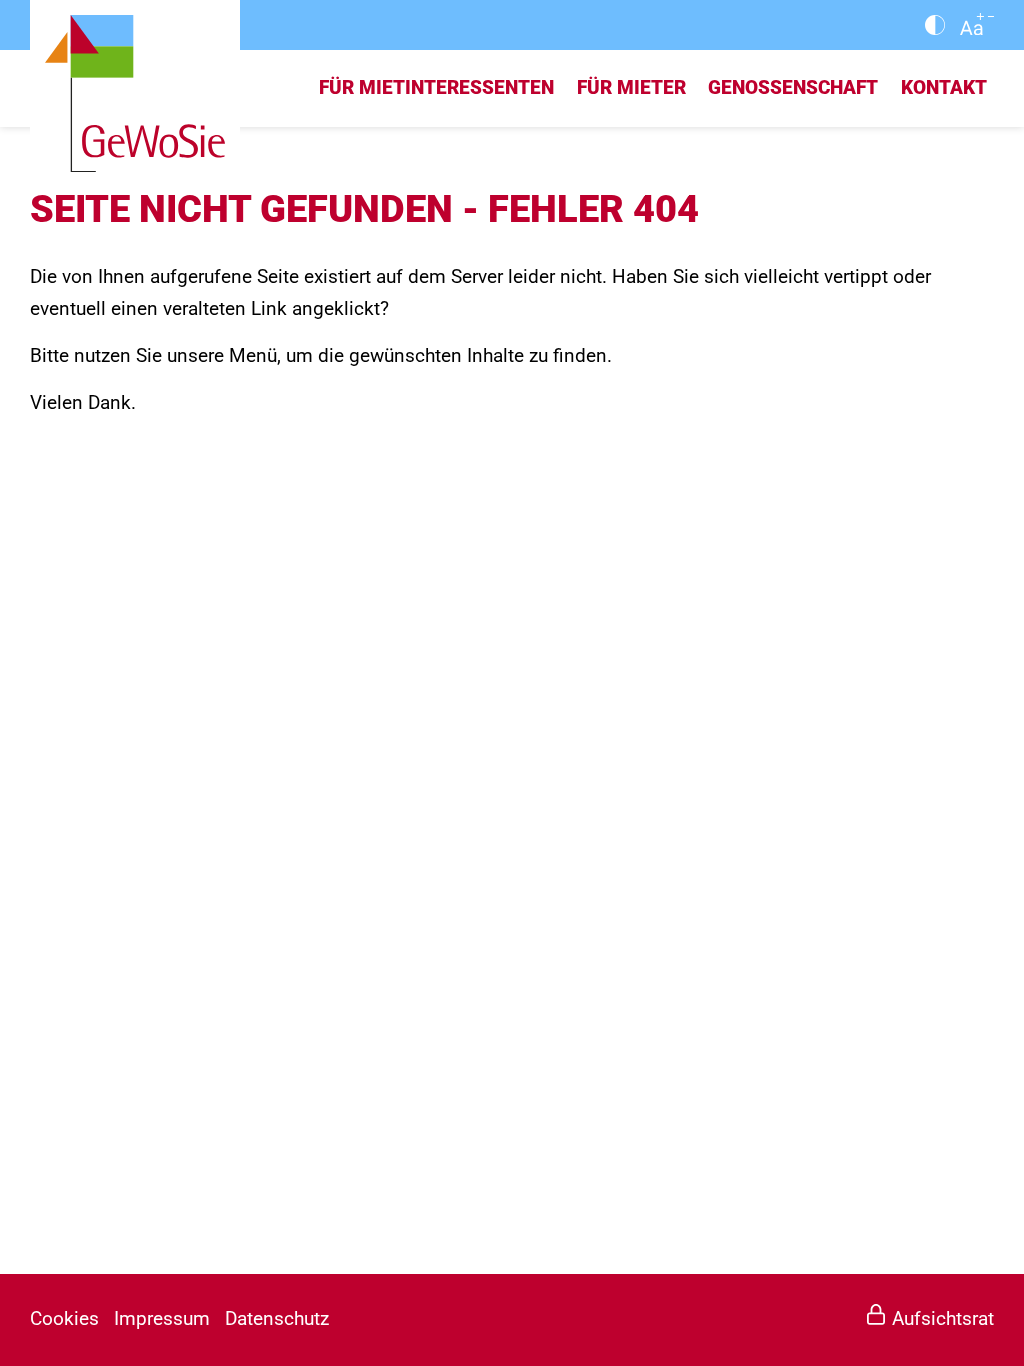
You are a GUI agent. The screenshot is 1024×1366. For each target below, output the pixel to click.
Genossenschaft (793, 88)
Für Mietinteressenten (436, 88)
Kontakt (944, 88)
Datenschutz (277, 1319)
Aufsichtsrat (943, 1319)
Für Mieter (631, 88)
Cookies (64, 1319)
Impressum (162, 1319)
